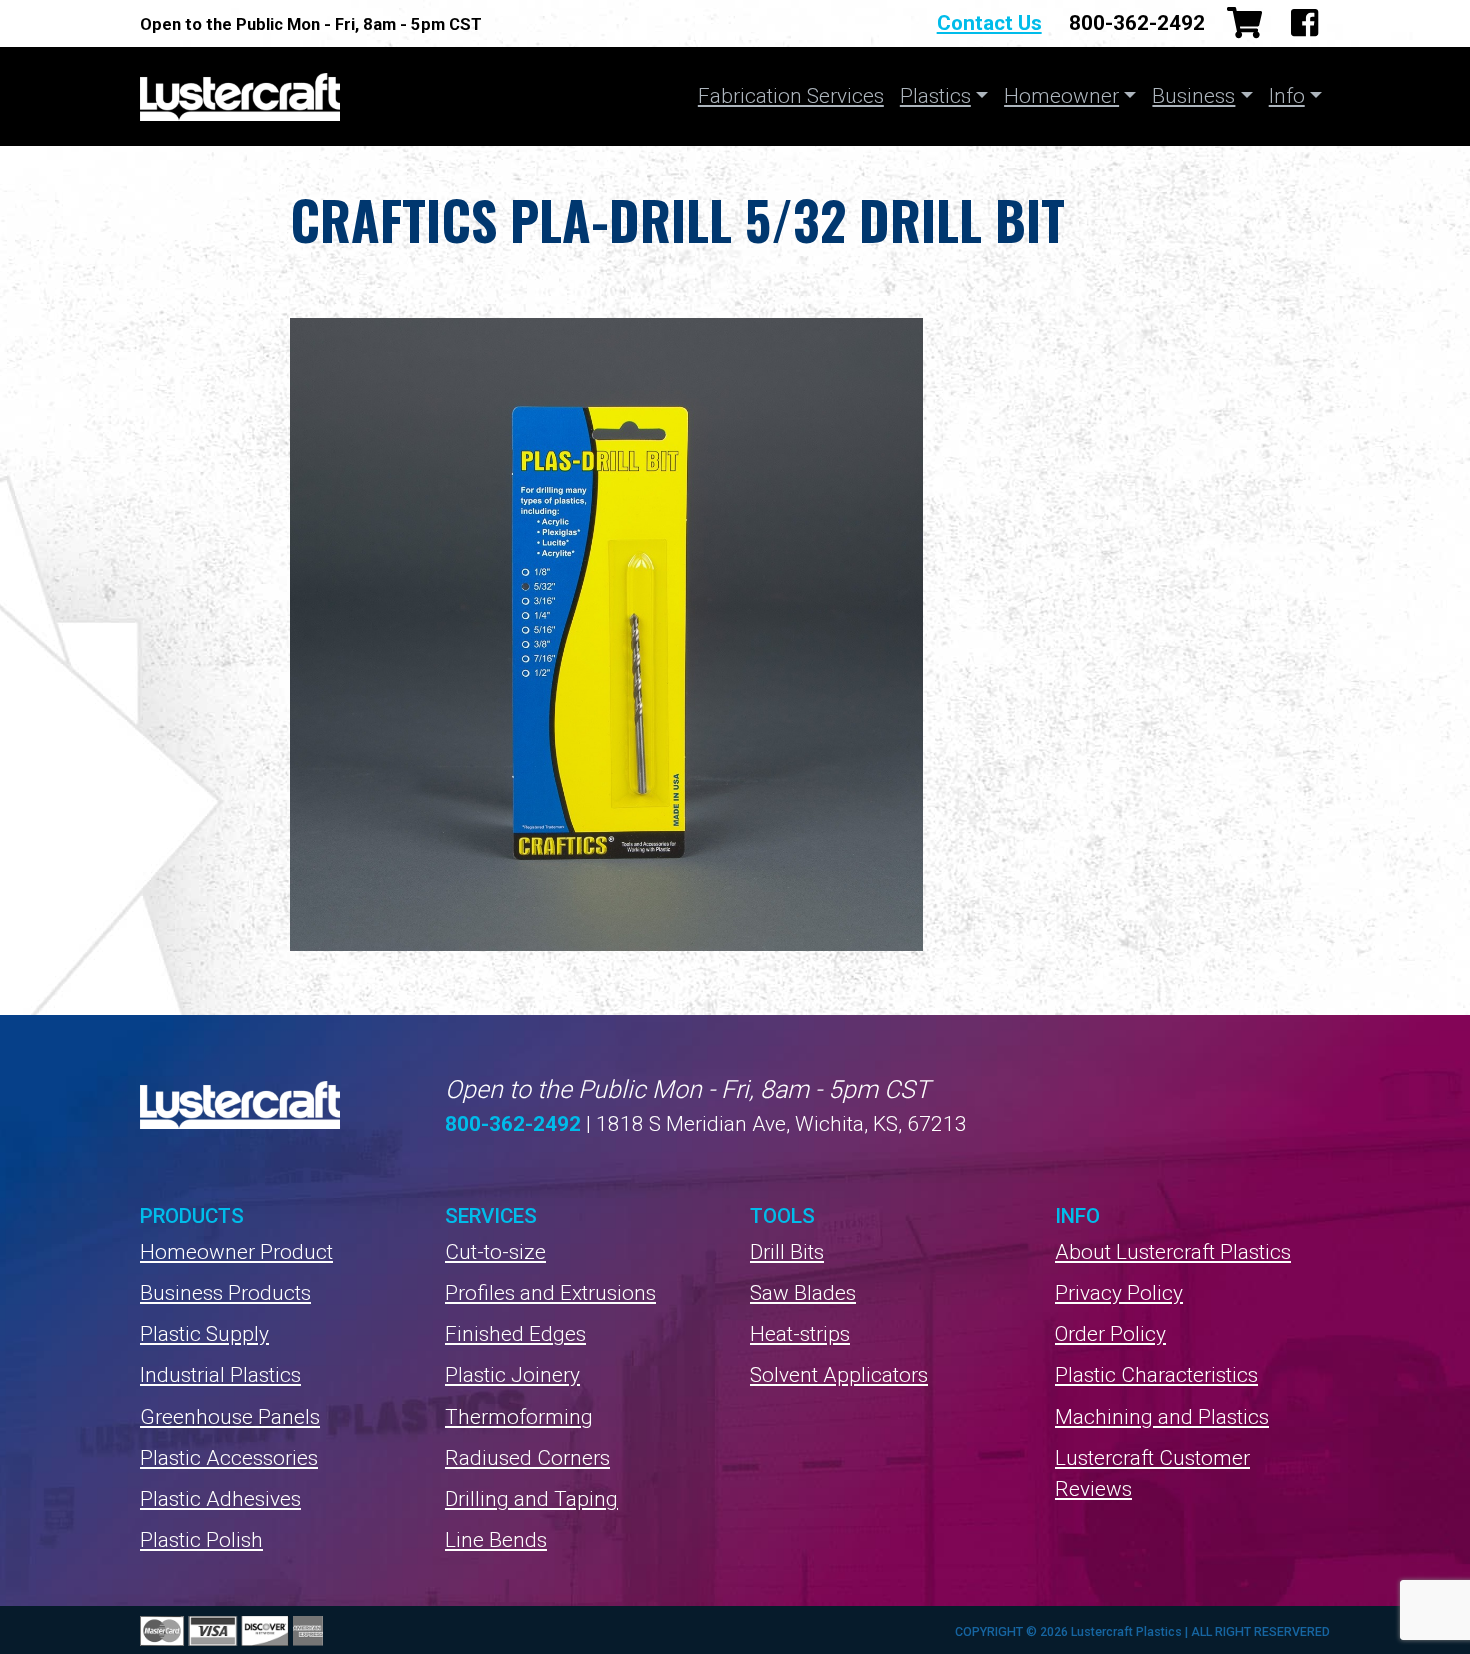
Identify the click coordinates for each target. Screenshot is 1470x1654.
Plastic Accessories (229, 1458)
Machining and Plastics (1162, 1417)
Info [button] (1287, 96)
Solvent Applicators (839, 1375)
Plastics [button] (935, 96)
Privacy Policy (1119, 1293)
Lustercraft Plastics (240, 96)
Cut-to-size (495, 1252)
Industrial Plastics (220, 1375)
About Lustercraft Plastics (1173, 1252)
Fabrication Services (791, 96)
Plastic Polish (201, 1540)
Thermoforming (519, 1417)
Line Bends (496, 1540)
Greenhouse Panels (230, 1417)
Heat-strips (800, 1334)
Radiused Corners (527, 1458)
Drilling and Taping (531, 1499)
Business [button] (1193, 96)
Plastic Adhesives (220, 1499)
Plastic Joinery (512, 1375)
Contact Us (989, 23)
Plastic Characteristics (1156, 1375)
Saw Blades (803, 1293)
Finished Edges (515, 1334)
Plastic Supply (204, 1334)
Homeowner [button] (1061, 96)
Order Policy (1110, 1334)
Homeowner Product (236, 1252)
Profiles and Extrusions (550, 1293)
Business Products (225, 1293)
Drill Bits (787, 1252)
